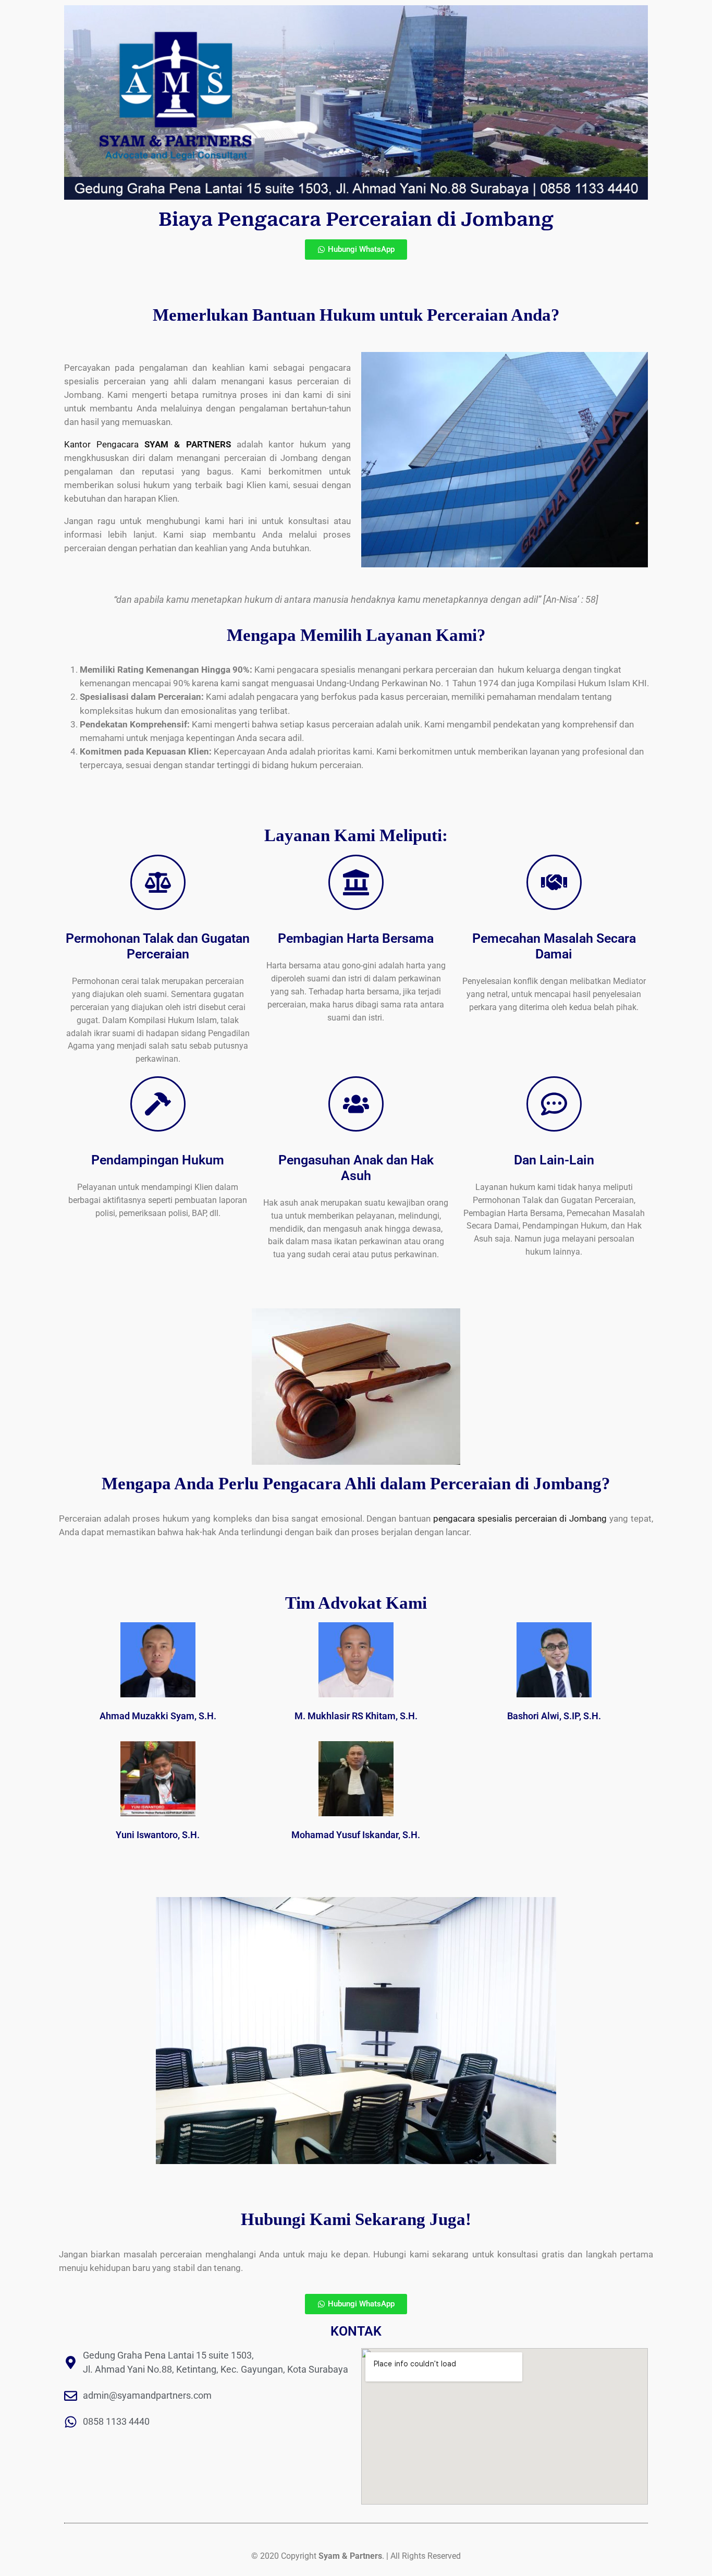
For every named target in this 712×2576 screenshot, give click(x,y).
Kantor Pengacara (148, 444)
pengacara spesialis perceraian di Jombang (520, 1518)
